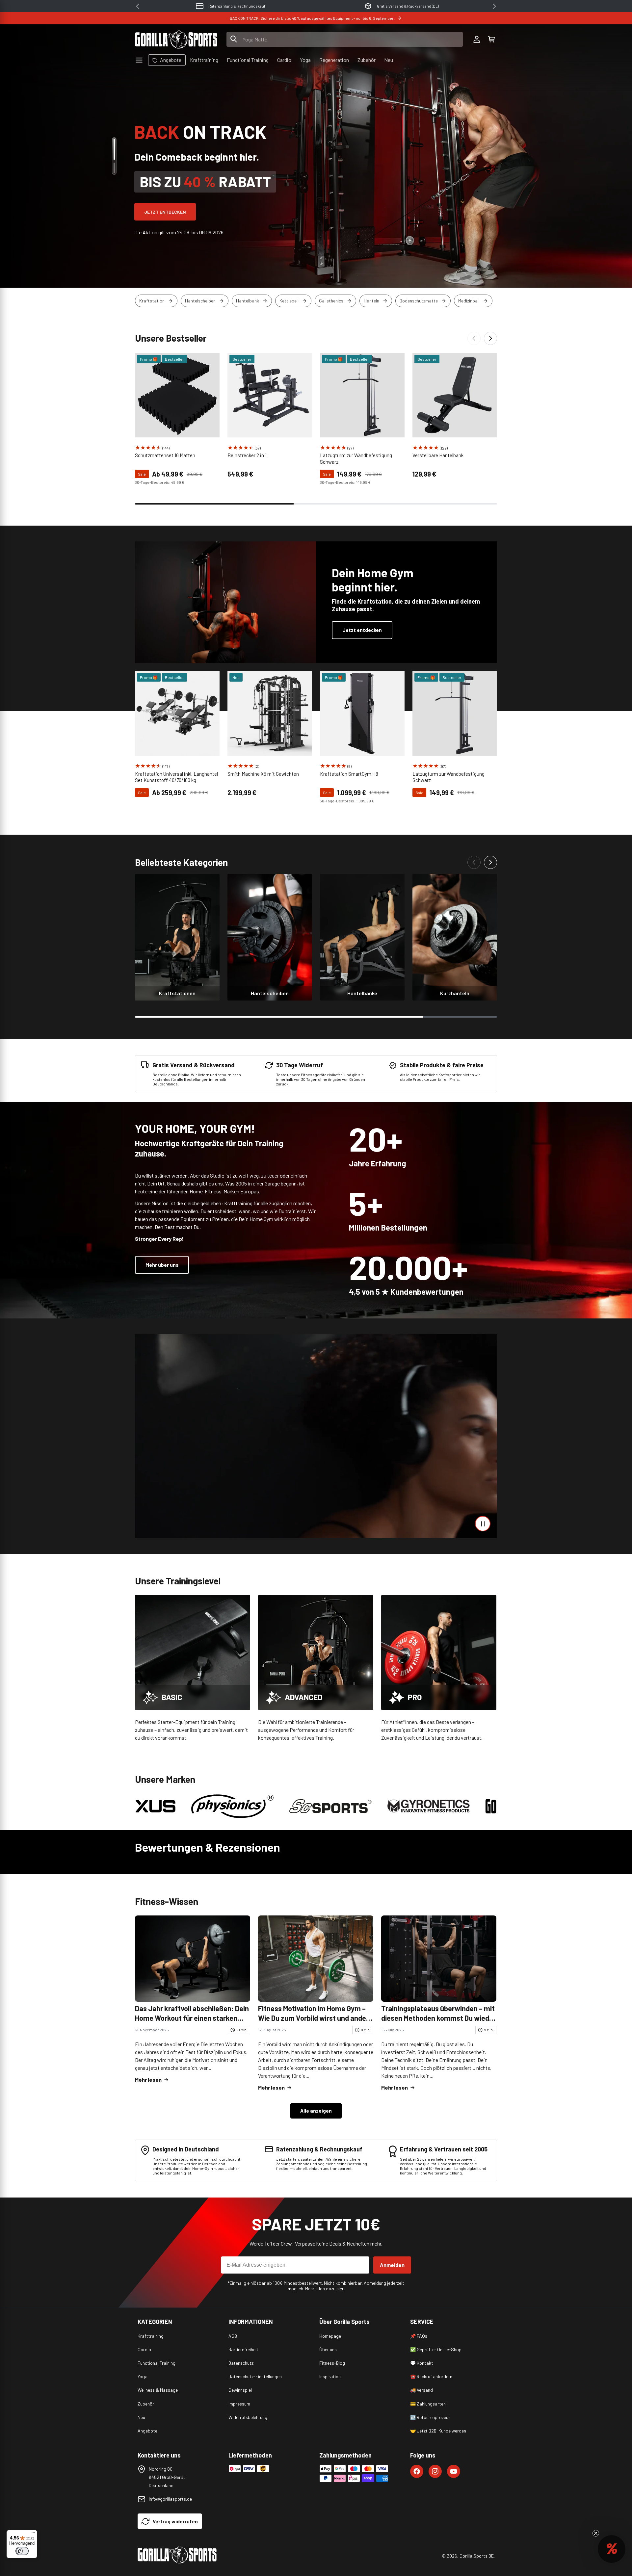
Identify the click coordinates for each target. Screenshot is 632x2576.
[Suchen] (234, 39)
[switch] (22, 2551)
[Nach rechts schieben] (490, 338)
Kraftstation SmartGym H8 (349, 774)
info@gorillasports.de (170, 2499)
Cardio (144, 2349)
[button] (491, 39)
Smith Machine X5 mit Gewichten (263, 774)
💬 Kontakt (422, 2363)
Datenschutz (241, 2363)
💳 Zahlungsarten (428, 2404)
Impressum (239, 2404)
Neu (141, 2417)
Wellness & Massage (158, 2390)
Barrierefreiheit (243, 2349)
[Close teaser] (596, 2533)
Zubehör (146, 2404)
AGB (233, 2336)
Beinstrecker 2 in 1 (247, 455)
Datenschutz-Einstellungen (255, 2376)
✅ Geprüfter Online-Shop (436, 2349)
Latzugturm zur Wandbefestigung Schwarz (356, 458)
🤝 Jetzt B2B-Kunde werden (438, 2431)
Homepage (330, 2336)
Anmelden (392, 2265)
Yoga (143, 2376)
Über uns (328, 2349)
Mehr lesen (148, 2080)
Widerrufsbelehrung (248, 2417)
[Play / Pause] (483, 1524)
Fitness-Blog (332, 2363)
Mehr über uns (162, 1265)
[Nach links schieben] (474, 338)
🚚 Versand (421, 2390)
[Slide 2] (114, 168)
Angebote (147, 2431)
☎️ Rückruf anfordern (431, 2376)
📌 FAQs (419, 2336)
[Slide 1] (114, 149)
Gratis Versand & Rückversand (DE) (237, 6)
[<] (138, 6)
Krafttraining (151, 2336)
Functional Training (157, 2363)
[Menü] (33, 2534)
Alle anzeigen (316, 2111)
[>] (494, 6)
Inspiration (330, 2376)
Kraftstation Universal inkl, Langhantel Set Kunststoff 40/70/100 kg (176, 777)
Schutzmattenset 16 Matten (165, 455)
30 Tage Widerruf (408, 6)
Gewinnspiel (240, 2390)
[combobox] (345, 39)
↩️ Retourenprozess (430, 2417)
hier (340, 2289)
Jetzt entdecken (165, 212)
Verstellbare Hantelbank (438, 455)
